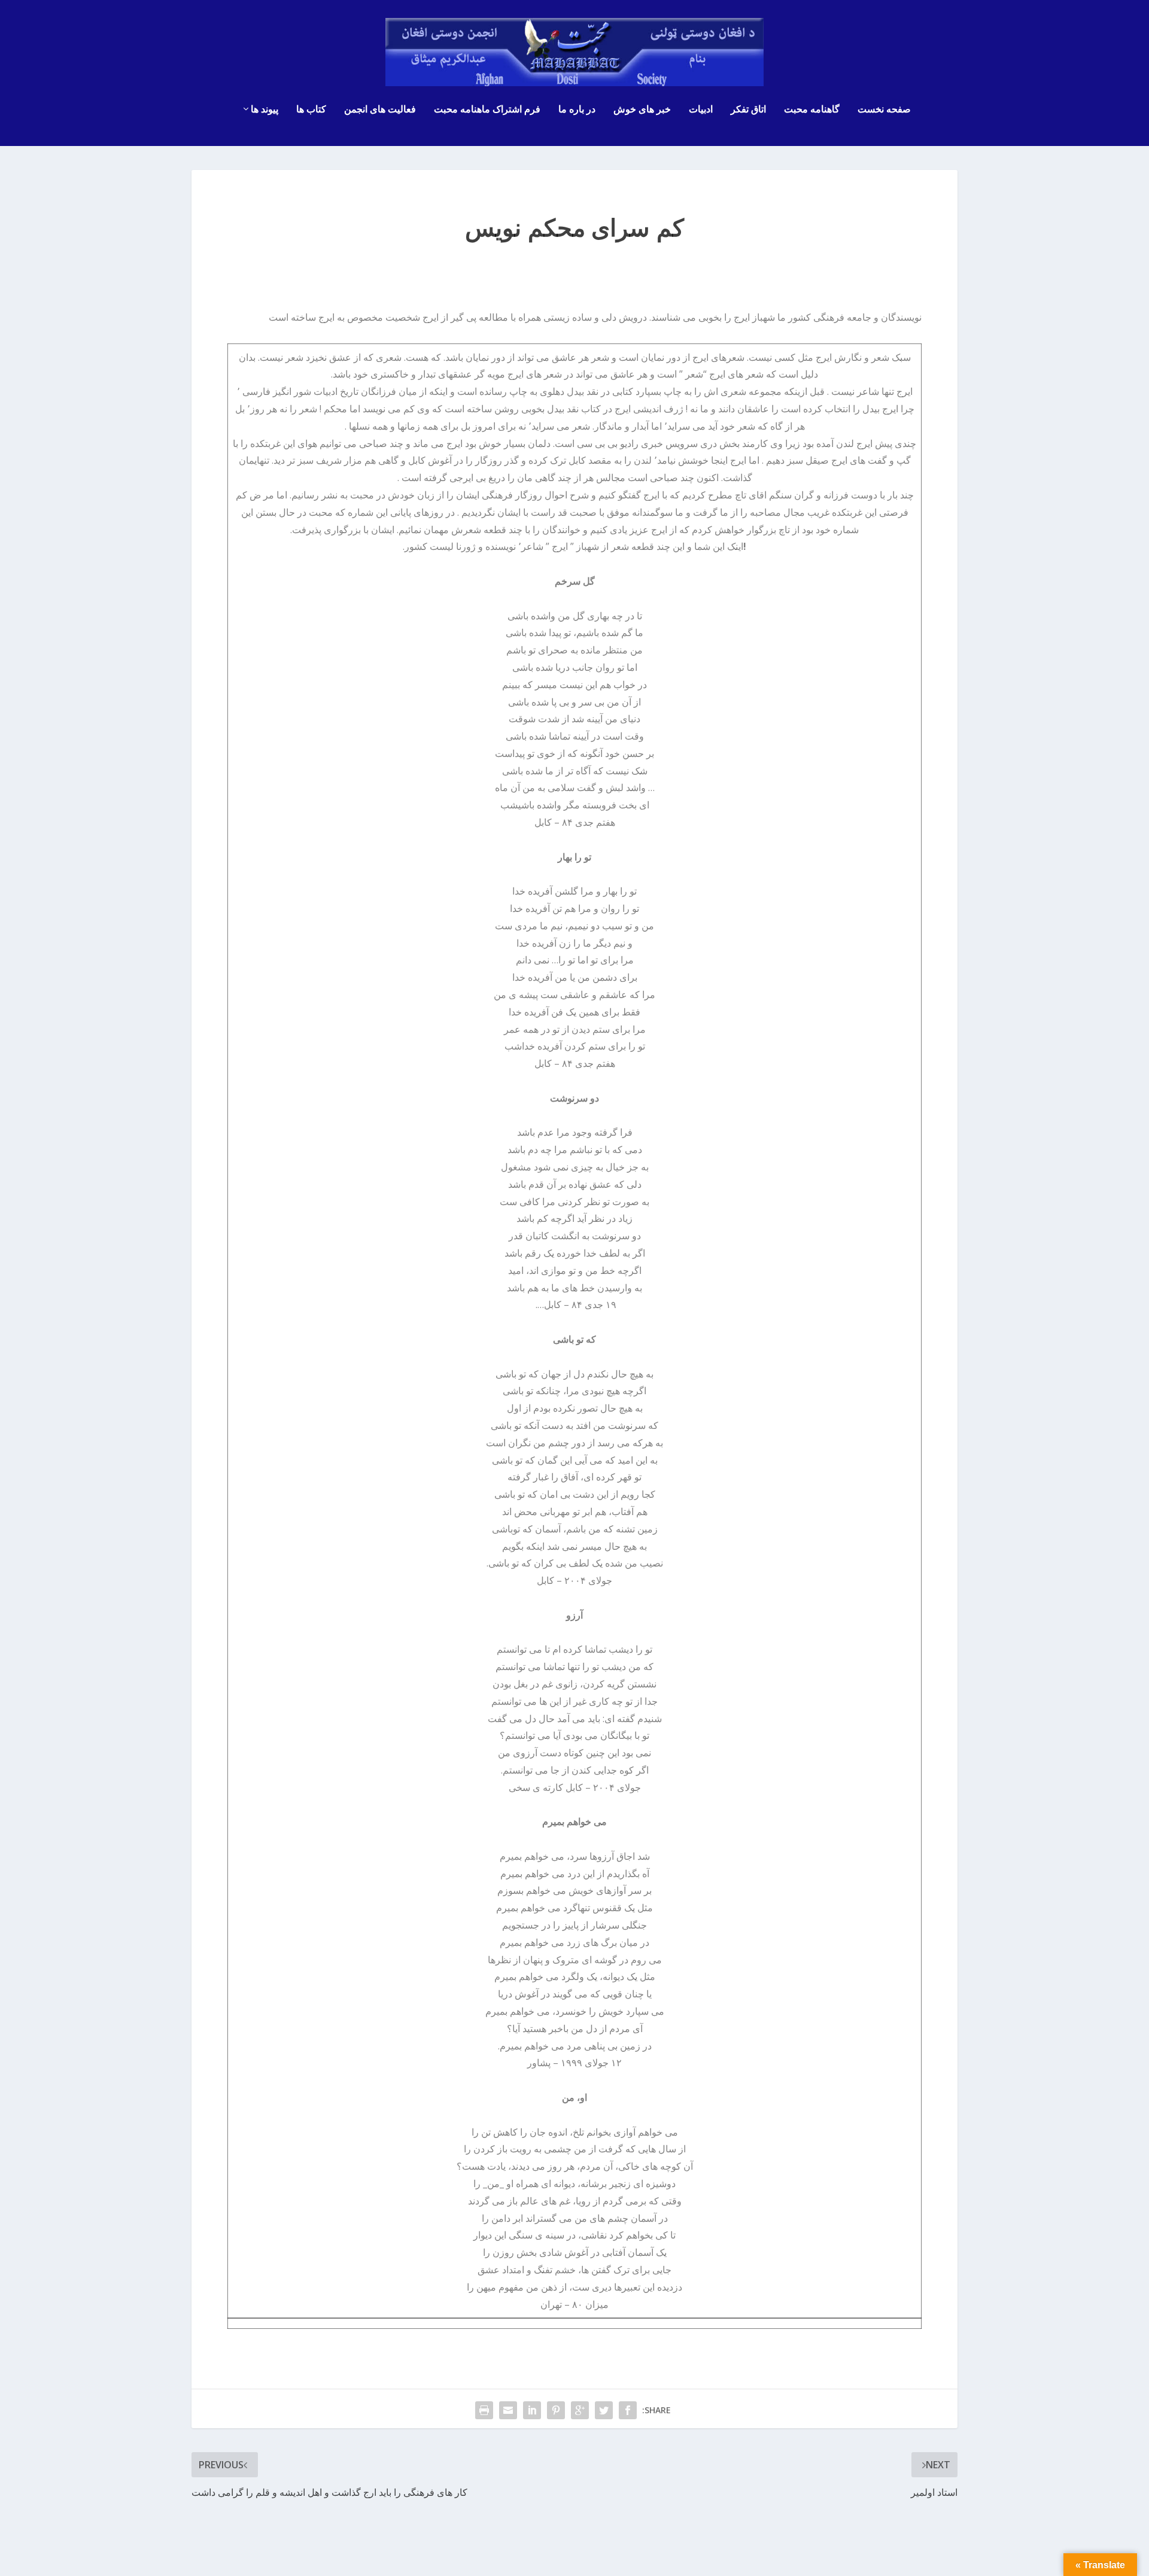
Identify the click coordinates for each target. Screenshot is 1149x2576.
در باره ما (577, 110)
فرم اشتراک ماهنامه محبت (487, 110)
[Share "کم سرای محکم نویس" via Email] (508, 2410)
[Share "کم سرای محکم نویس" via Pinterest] (556, 2410)
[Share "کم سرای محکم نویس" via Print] (484, 2410)
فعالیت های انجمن (380, 110)
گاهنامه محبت (812, 110)
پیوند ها (265, 110)
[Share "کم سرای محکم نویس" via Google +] (580, 2410)
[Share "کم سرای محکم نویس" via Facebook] (628, 2410)
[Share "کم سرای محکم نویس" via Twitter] (604, 2410)
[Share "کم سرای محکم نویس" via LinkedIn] (532, 2410)
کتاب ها (311, 110)
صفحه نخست (884, 110)
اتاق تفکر (748, 110)
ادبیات (701, 110)
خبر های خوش (642, 110)
